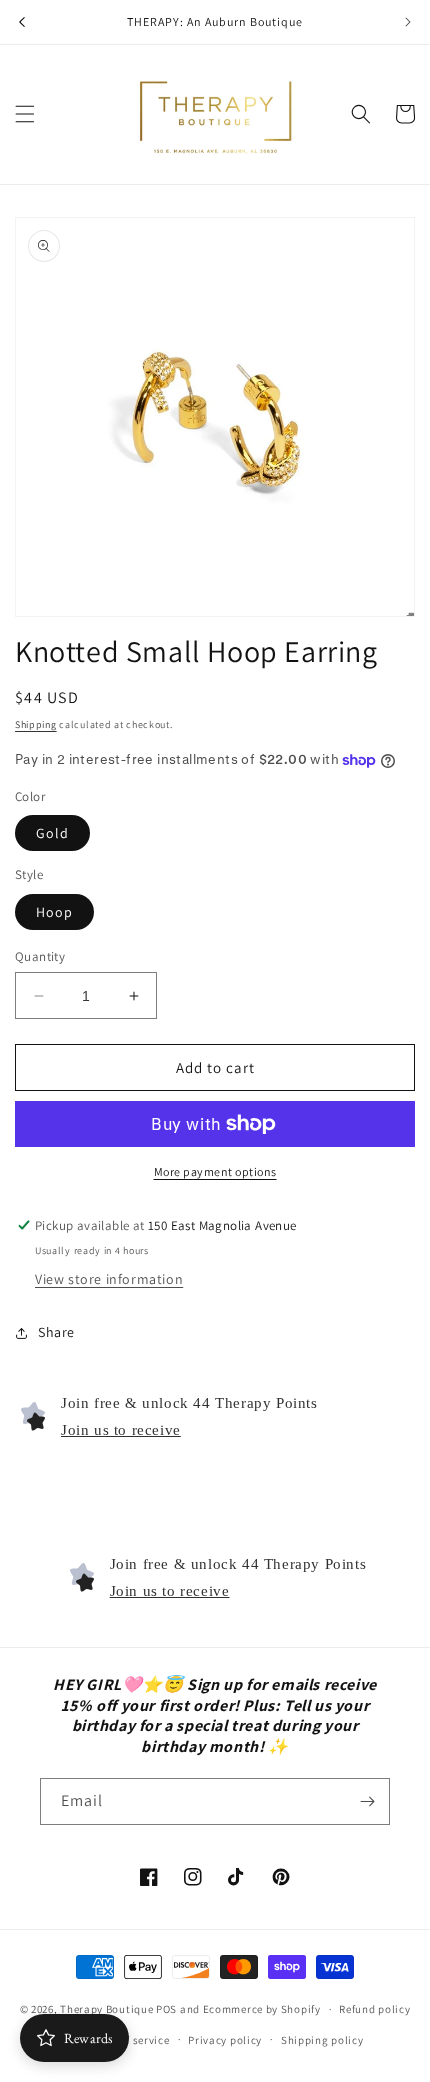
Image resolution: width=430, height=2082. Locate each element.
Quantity (40, 956)
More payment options (215, 1171)
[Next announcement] (408, 22)
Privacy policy (225, 2040)
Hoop (54, 912)
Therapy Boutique (106, 2009)
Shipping (36, 724)
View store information (109, 1279)
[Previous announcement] (22, 22)
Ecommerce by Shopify (262, 2009)
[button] (25, 114)
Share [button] (56, 1332)
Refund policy (374, 2009)
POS (166, 2009)
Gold (52, 833)
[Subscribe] (367, 1801)
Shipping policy (322, 2040)
